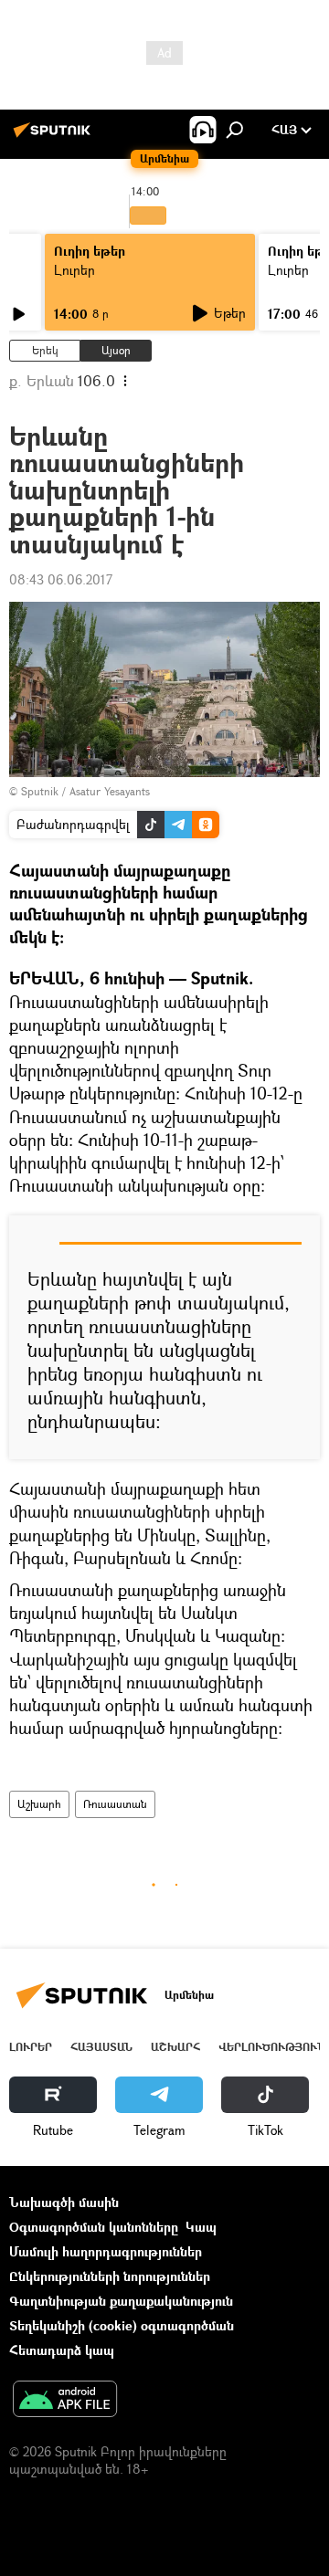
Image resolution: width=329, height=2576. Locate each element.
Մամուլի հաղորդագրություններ (106, 2251)
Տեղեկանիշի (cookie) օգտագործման (122, 2325)
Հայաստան (101, 2047)
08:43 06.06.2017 (61, 579)
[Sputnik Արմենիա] (55, 137)
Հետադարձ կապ (62, 2350)
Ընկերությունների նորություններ (110, 2276)
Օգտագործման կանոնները (94, 2227)
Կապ (201, 2227)
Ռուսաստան (115, 1804)
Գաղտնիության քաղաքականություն (121, 2301)
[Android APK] (65, 2401)
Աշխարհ (39, 1804)
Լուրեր (74, 270)
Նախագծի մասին (64, 2202)
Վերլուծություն (272, 2047)
